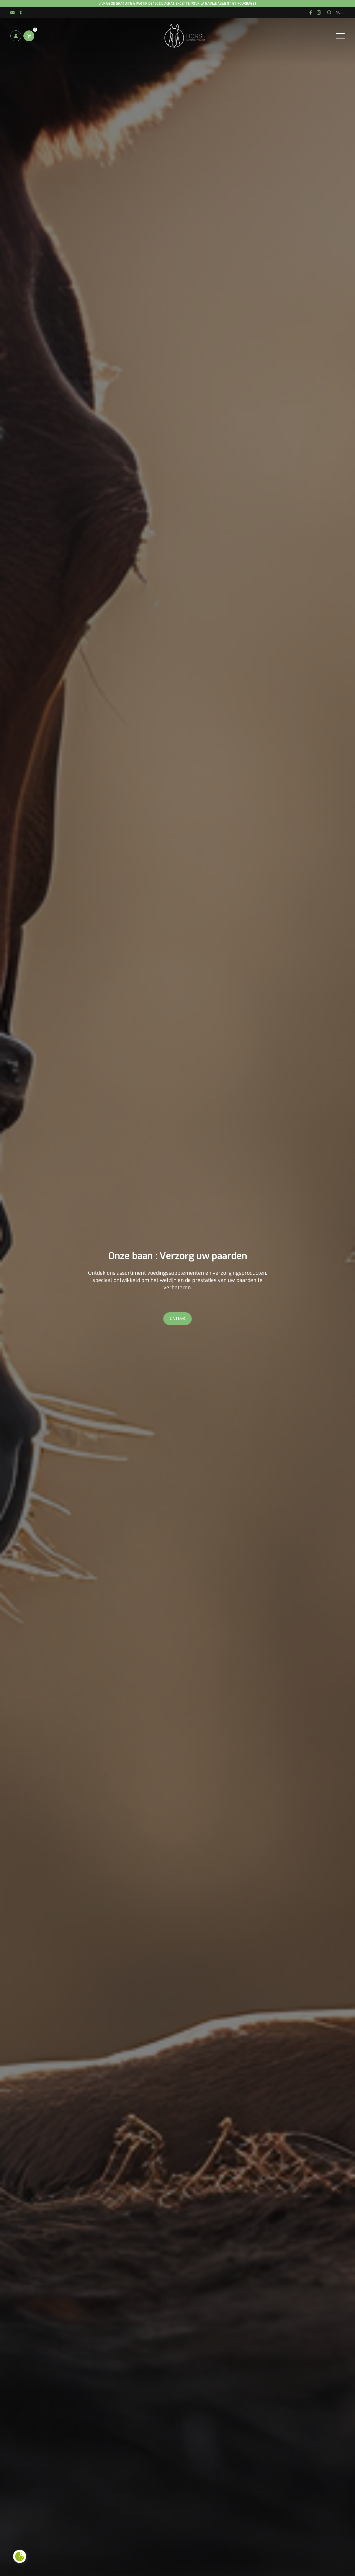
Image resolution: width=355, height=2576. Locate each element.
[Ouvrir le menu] (340, 36)
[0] (29, 36)
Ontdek (177, 1319)
